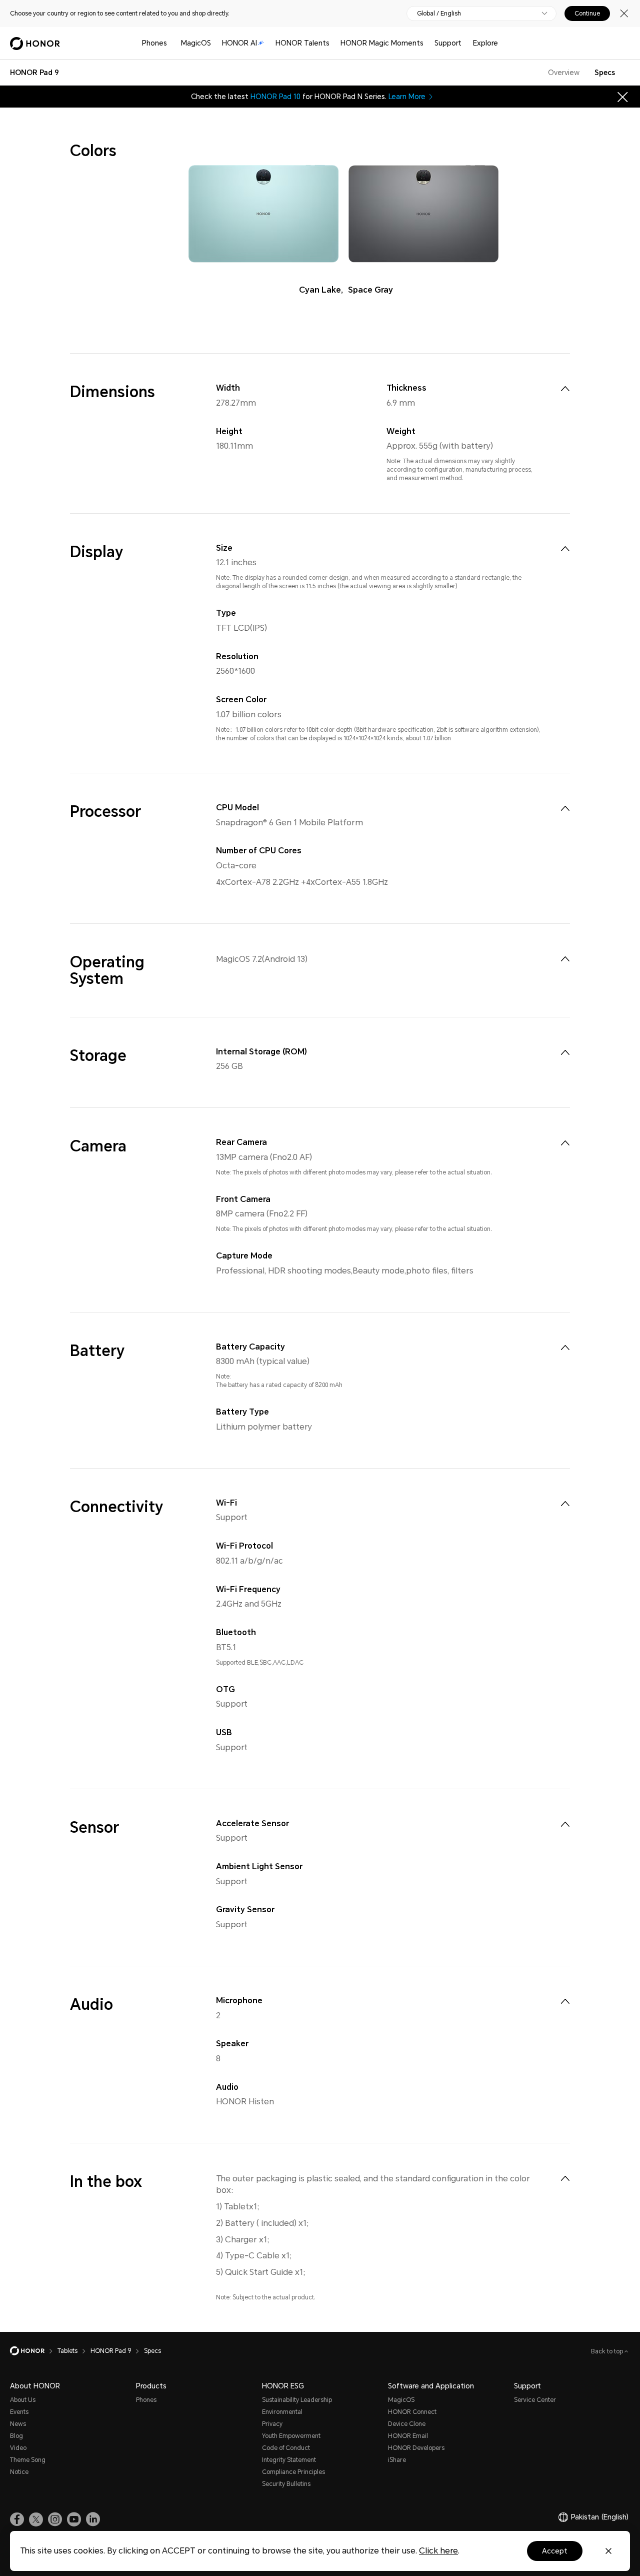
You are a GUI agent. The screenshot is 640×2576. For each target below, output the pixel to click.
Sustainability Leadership (297, 2400)
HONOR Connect (412, 2412)
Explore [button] (485, 43)
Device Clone (407, 2424)
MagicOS (196, 43)
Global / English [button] (439, 14)
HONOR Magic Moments (382, 43)
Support (448, 43)
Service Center (535, 2400)
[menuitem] (565, 389)
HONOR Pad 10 (275, 97)
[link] (17, 2519)
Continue (587, 14)
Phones (154, 43)
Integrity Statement (289, 2460)
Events (19, 2412)
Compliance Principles (293, 2472)
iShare (397, 2460)
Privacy (272, 2424)
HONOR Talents (302, 43)
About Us (23, 2400)
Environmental (282, 2412)
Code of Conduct (286, 2448)
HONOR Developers (416, 2448)
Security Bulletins (286, 2484)
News (18, 2424)
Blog (16, 2436)
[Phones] (171, 43)
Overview (564, 73)
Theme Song (28, 2460)
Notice (19, 2472)
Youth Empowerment (291, 2436)
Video (18, 2448)
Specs (605, 73)
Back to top (608, 2351)
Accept (555, 2551)
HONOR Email (408, 2436)
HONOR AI (239, 43)
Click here (438, 2551)
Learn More (407, 97)
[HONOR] (34, 2351)
